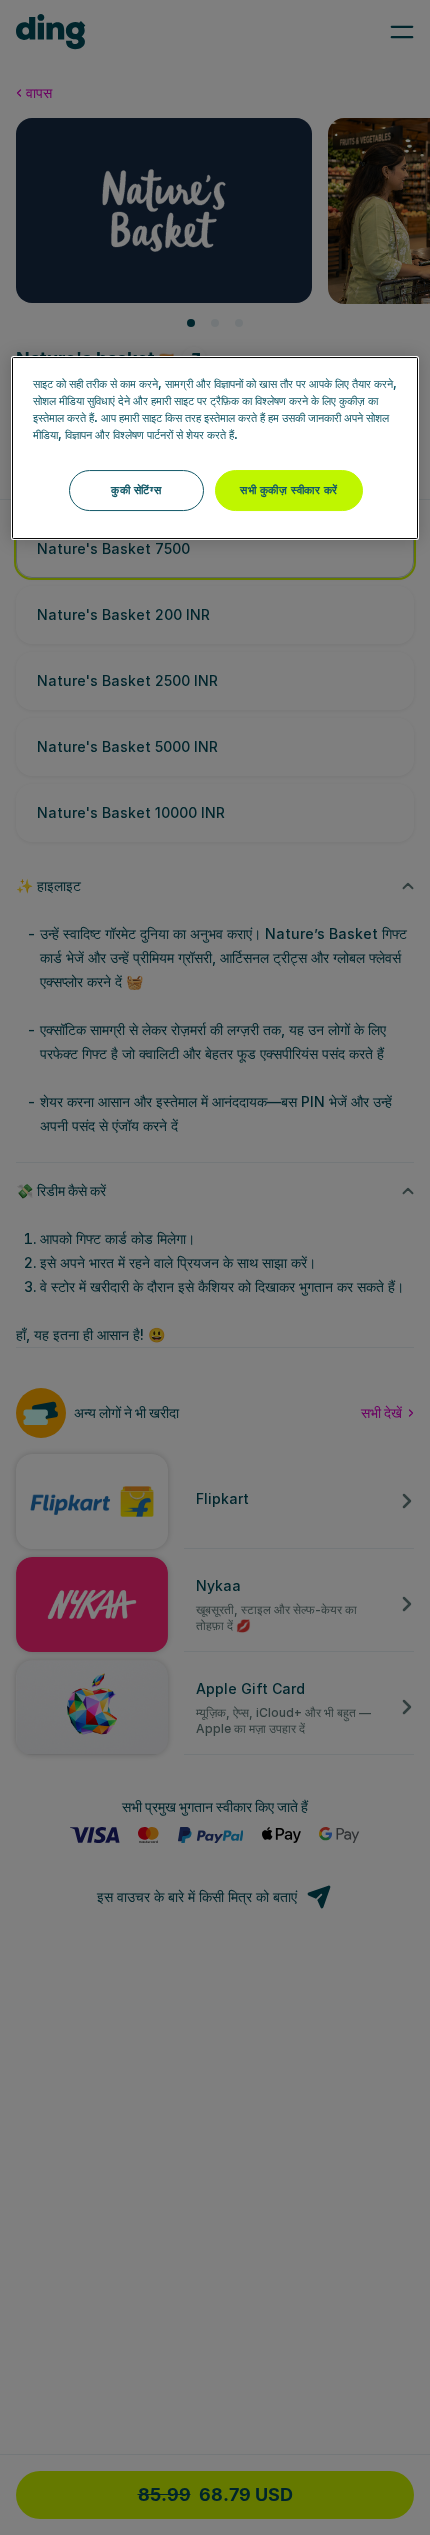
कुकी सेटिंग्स (136, 490)
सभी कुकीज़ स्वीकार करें (289, 490)
